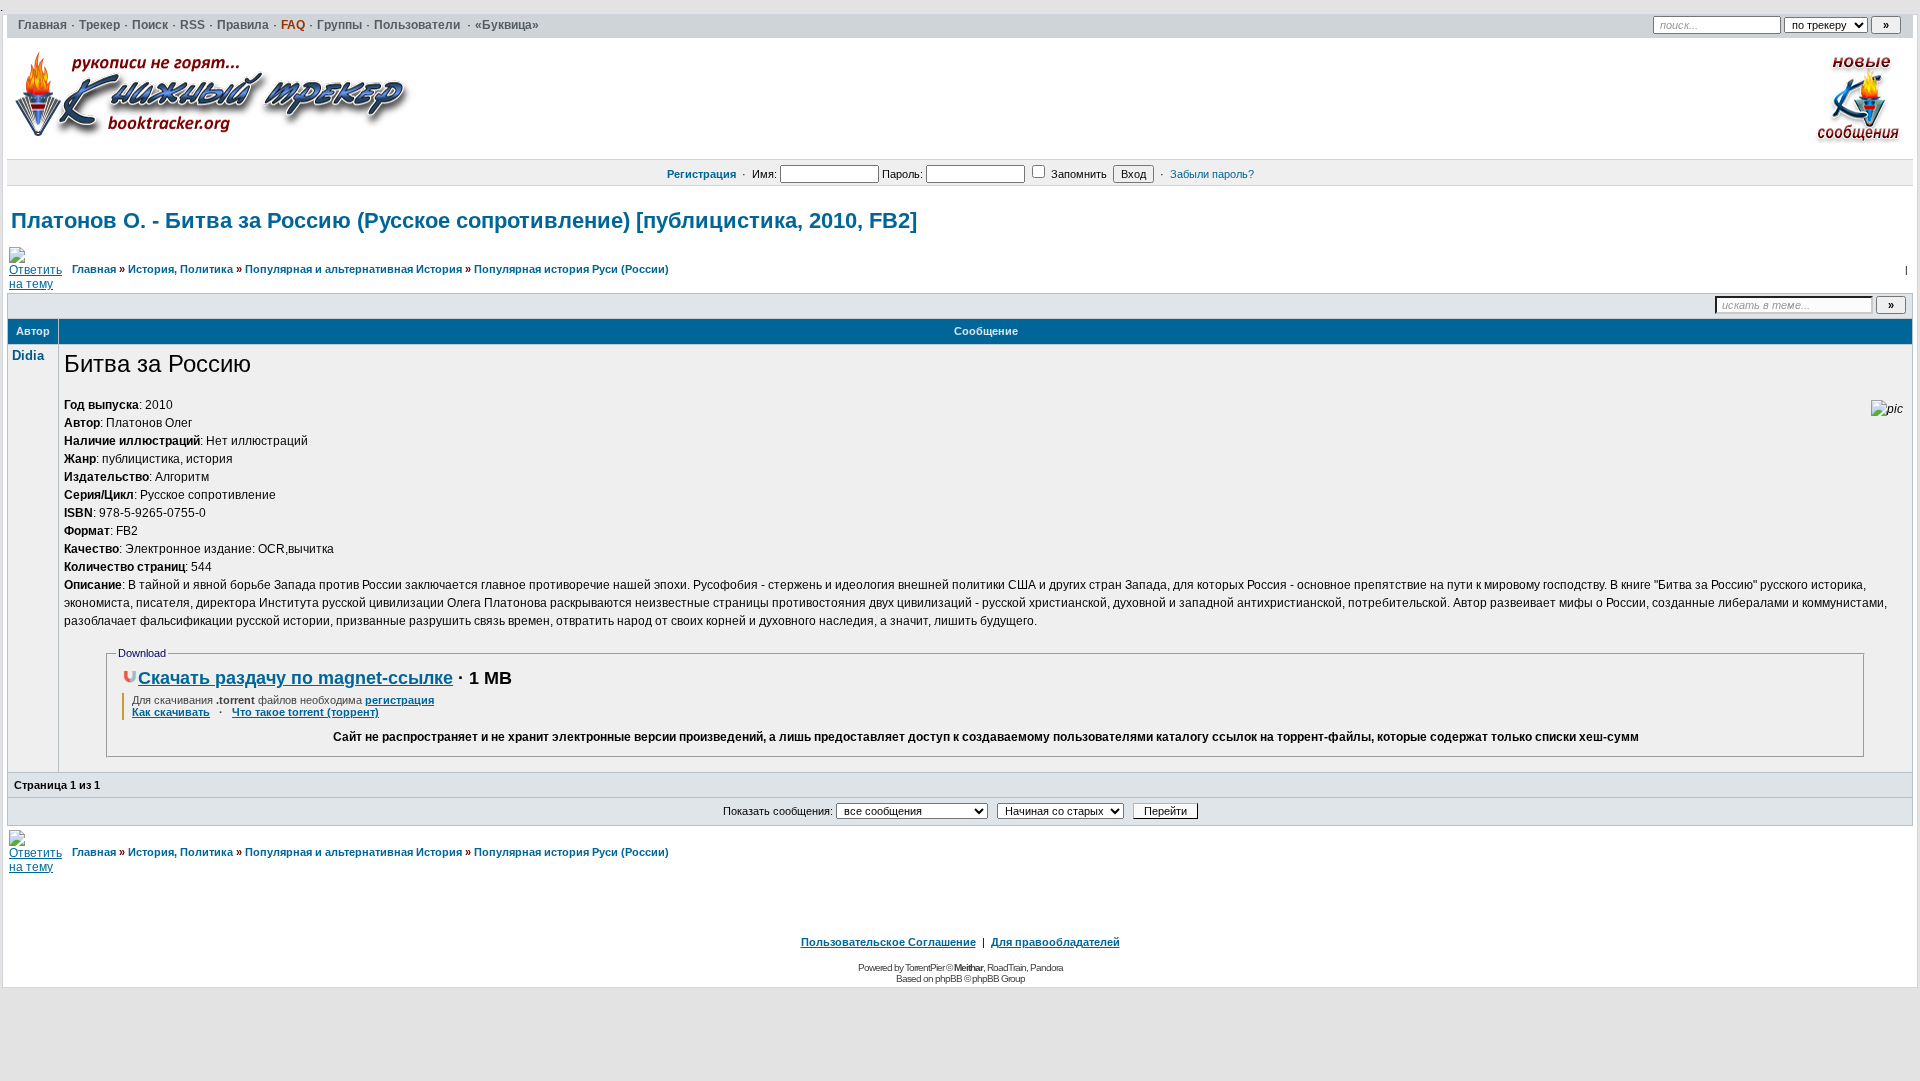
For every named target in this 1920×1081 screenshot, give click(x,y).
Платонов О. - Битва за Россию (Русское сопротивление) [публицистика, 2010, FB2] (464, 220)
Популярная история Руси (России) (571, 269)
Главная (94, 269)
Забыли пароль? (1212, 174)
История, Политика (180, 269)
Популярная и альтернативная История (353, 269)
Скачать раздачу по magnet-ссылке (295, 678)
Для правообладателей (1055, 942)
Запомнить (1077, 174)
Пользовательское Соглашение (888, 942)
